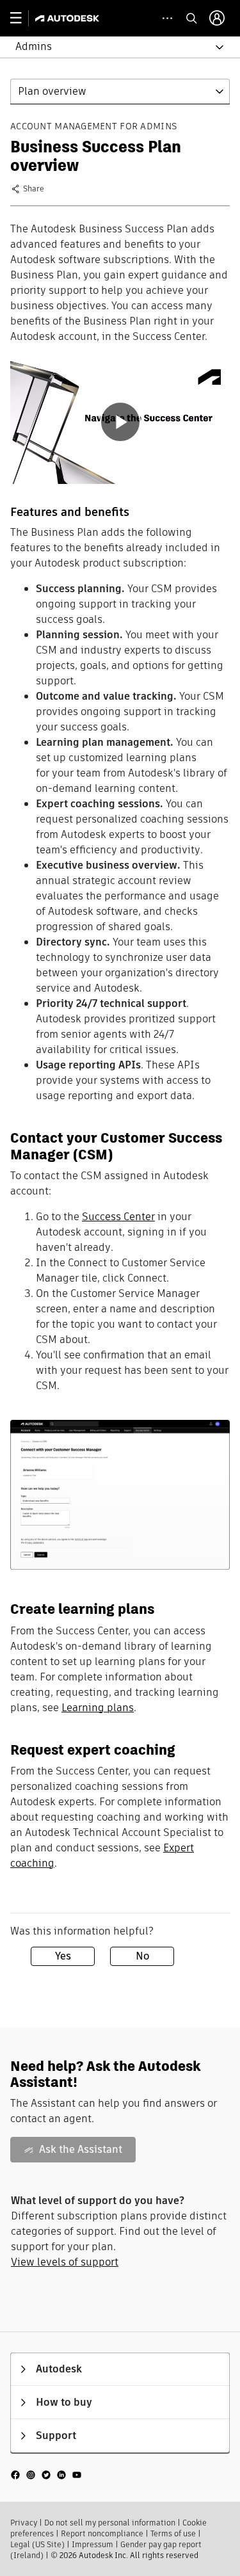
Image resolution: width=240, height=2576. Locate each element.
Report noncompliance (102, 2533)
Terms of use (173, 2533)
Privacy (24, 2523)
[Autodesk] (69, 18)
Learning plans (98, 1708)
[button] (112, 47)
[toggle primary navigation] (23, 18)
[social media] (46, 2475)
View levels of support (65, 2262)
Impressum (92, 2544)
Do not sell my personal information (110, 2523)
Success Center (118, 1217)
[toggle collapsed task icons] (167, 18)
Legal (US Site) (37, 2544)
